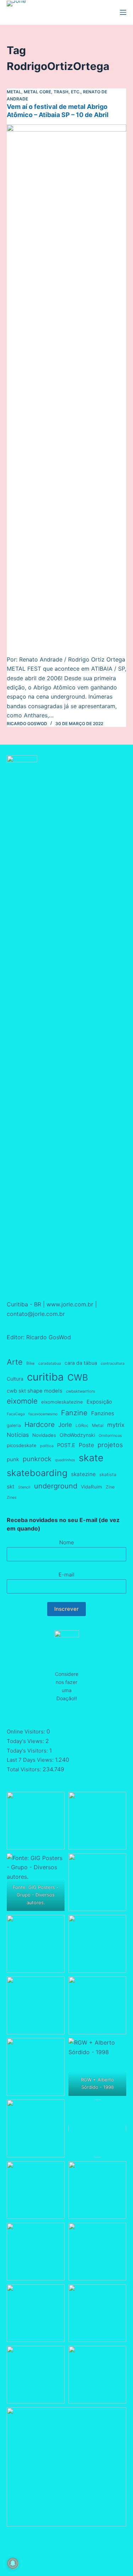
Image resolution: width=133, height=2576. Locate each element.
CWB (78, 1377)
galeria (14, 1425)
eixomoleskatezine (62, 1402)
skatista (108, 1475)
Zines (12, 1497)
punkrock (37, 1459)
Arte (15, 1362)
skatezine (83, 1474)
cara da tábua (81, 1363)
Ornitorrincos (110, 1436)
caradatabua (50, 1363)
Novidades (44, 1435)
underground (56, 1486)
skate (91, 1458)
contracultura (113, 1363)
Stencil (24, 1487)
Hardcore (40, 1424)
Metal (98, 1425)
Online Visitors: (27, 1732)
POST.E (66, 1445)
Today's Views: (26, 1741)
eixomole (22, 1401)
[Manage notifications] (13, 2563)
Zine (110, 1487)
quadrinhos (65, 1460)
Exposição (99, 1402)
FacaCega (16, 1414)
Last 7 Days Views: (31, 1760)
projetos (110, 1445)
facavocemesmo (43, 1414)
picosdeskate (22, 1445)
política (47, 1446)
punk (13, 1459)
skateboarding (37, 1473)
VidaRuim (92, 1487)
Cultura (15, 1379)
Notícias (18, 1435)
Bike (31, 1363)
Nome (67, 1542)
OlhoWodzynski (77, 1435)
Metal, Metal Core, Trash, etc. (44, 92)
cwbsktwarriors (81, 1391)
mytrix (116, 1425)
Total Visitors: (25, 1769)
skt (11, 1487)
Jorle (65, 1425)
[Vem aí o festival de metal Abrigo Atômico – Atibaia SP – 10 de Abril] (67, 390)
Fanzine (74, 1413)
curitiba (45, 1377)
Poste (86, 1445)
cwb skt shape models (35, 1391)
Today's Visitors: (28, 1751)
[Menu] (123, 12)
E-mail (66, 1575)
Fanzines (103, 1413)
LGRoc (82, 1426)
